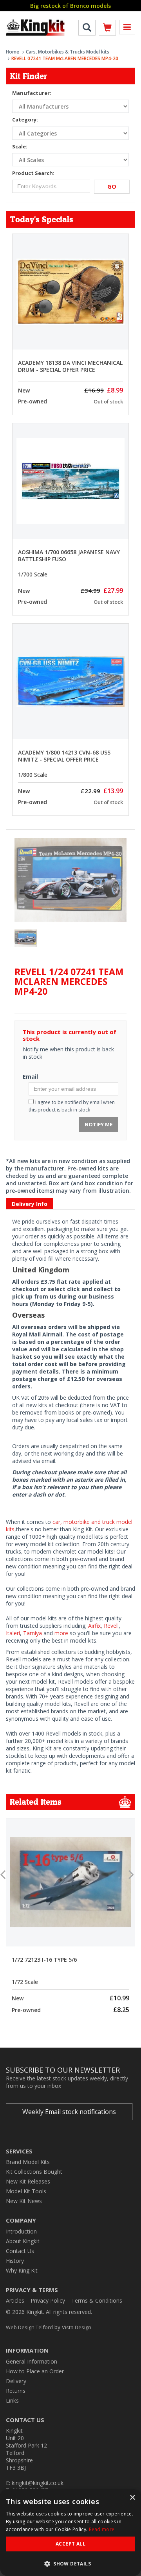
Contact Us (20, 2251)
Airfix (94, 1626)
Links (12, 2400)
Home (13, 52)
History (15, 2261)
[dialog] (70, 2533)
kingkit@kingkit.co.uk (38, 2483)
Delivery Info (30, 1204)
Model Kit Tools (26, 2191)
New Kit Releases (28, 2181)
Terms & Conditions (97, 2300)
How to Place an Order (35, 2371)
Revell (111, 1626)
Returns (16, 2391)
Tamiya (33, 1633)
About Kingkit (23, 2241)
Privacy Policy (48, 2300)
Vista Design (77, 2327)
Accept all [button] (70, 2544)
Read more (102, 2529)
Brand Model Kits (28, 2162)
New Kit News (24, 2201)
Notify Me (99, 1124)
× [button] (132, 2498)
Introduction (21, 2231)
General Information (32, 2361)
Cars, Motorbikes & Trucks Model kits (68, 52)
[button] (70, 2563)
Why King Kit (22, 2270)
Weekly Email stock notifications (69, 2112)
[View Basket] (107, 29)
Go (112, 186)
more (61, 1633)
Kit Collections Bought (34, 2172)
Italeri (13, 1633)
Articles (15, 2300)
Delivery (16, 2381)
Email (30, 1077)
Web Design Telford (29, 2327)
